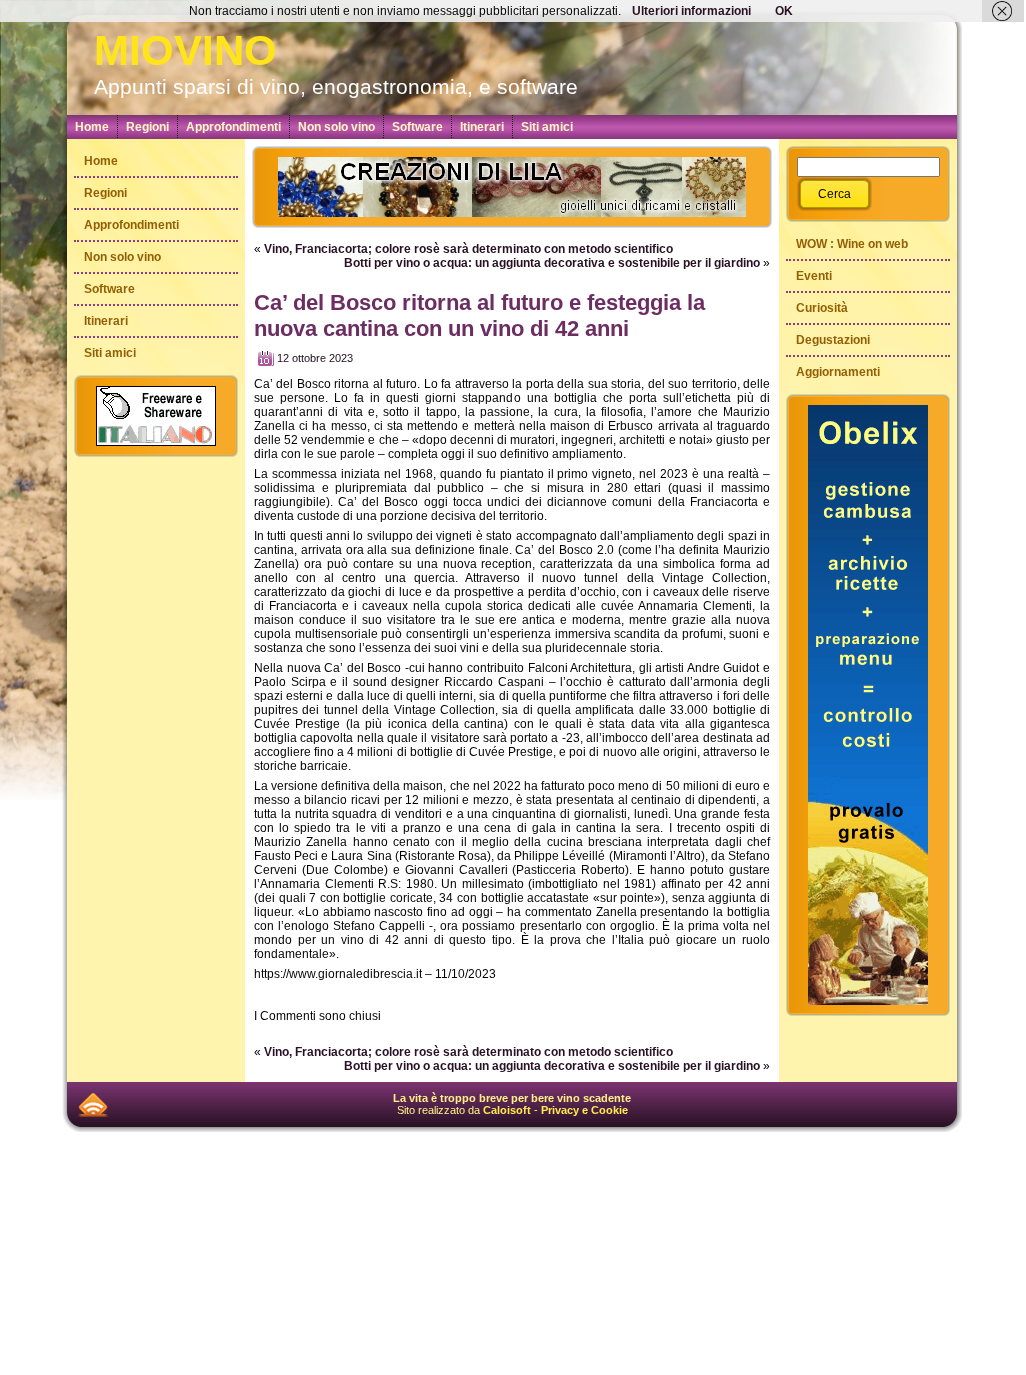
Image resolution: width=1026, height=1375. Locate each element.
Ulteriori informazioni (691, 11)
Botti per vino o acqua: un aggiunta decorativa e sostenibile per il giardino (552, 263)
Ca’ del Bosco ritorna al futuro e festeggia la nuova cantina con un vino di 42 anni (479, 315)
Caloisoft (507, 1110)
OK (784, 11)
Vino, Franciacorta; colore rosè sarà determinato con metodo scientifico (468, 249)
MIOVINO (185, 50)
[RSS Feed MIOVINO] (93, 1104)
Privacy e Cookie (584, 1110)
